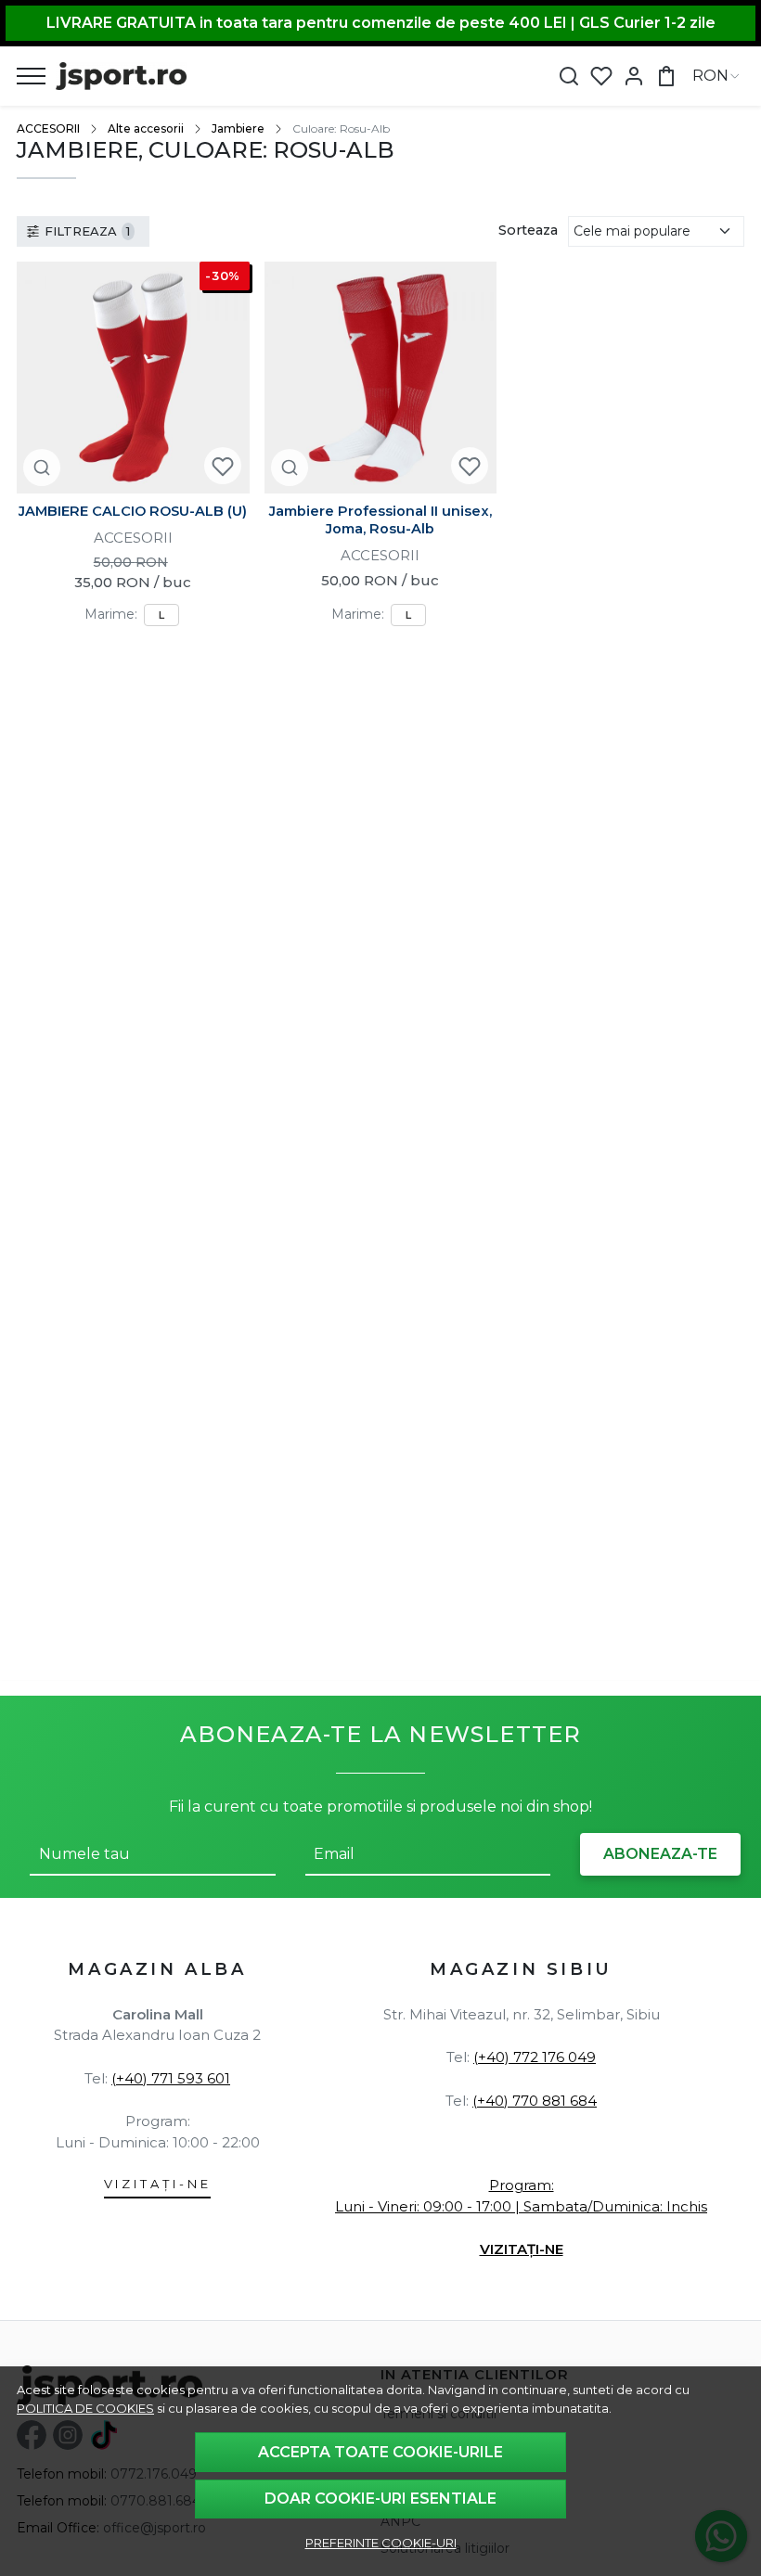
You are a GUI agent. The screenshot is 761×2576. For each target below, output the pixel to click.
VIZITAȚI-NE (158, 2184)
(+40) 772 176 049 (535, 2057)
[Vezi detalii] (42, 467)
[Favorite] (601, 77)
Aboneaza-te (660, 1854)
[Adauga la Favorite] (223, 467)
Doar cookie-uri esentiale (380, 2499)
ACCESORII (48, 128)
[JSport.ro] (121, 76)
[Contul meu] (634, 77)
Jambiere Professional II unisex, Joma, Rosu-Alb (380, 520)
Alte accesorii (146, 128)
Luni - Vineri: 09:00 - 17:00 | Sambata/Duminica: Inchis (521, 2206)
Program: (522, 2185)
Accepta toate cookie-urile (380, 2452)
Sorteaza (528, 230)
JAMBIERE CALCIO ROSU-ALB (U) (133, 511)
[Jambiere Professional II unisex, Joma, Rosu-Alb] (381, 378)
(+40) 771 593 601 (171, 2078)
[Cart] (666, 77)
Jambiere (238, 128)
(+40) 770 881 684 (535, 2101)
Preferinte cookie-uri (381, 2543)
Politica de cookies (85, 2408)
